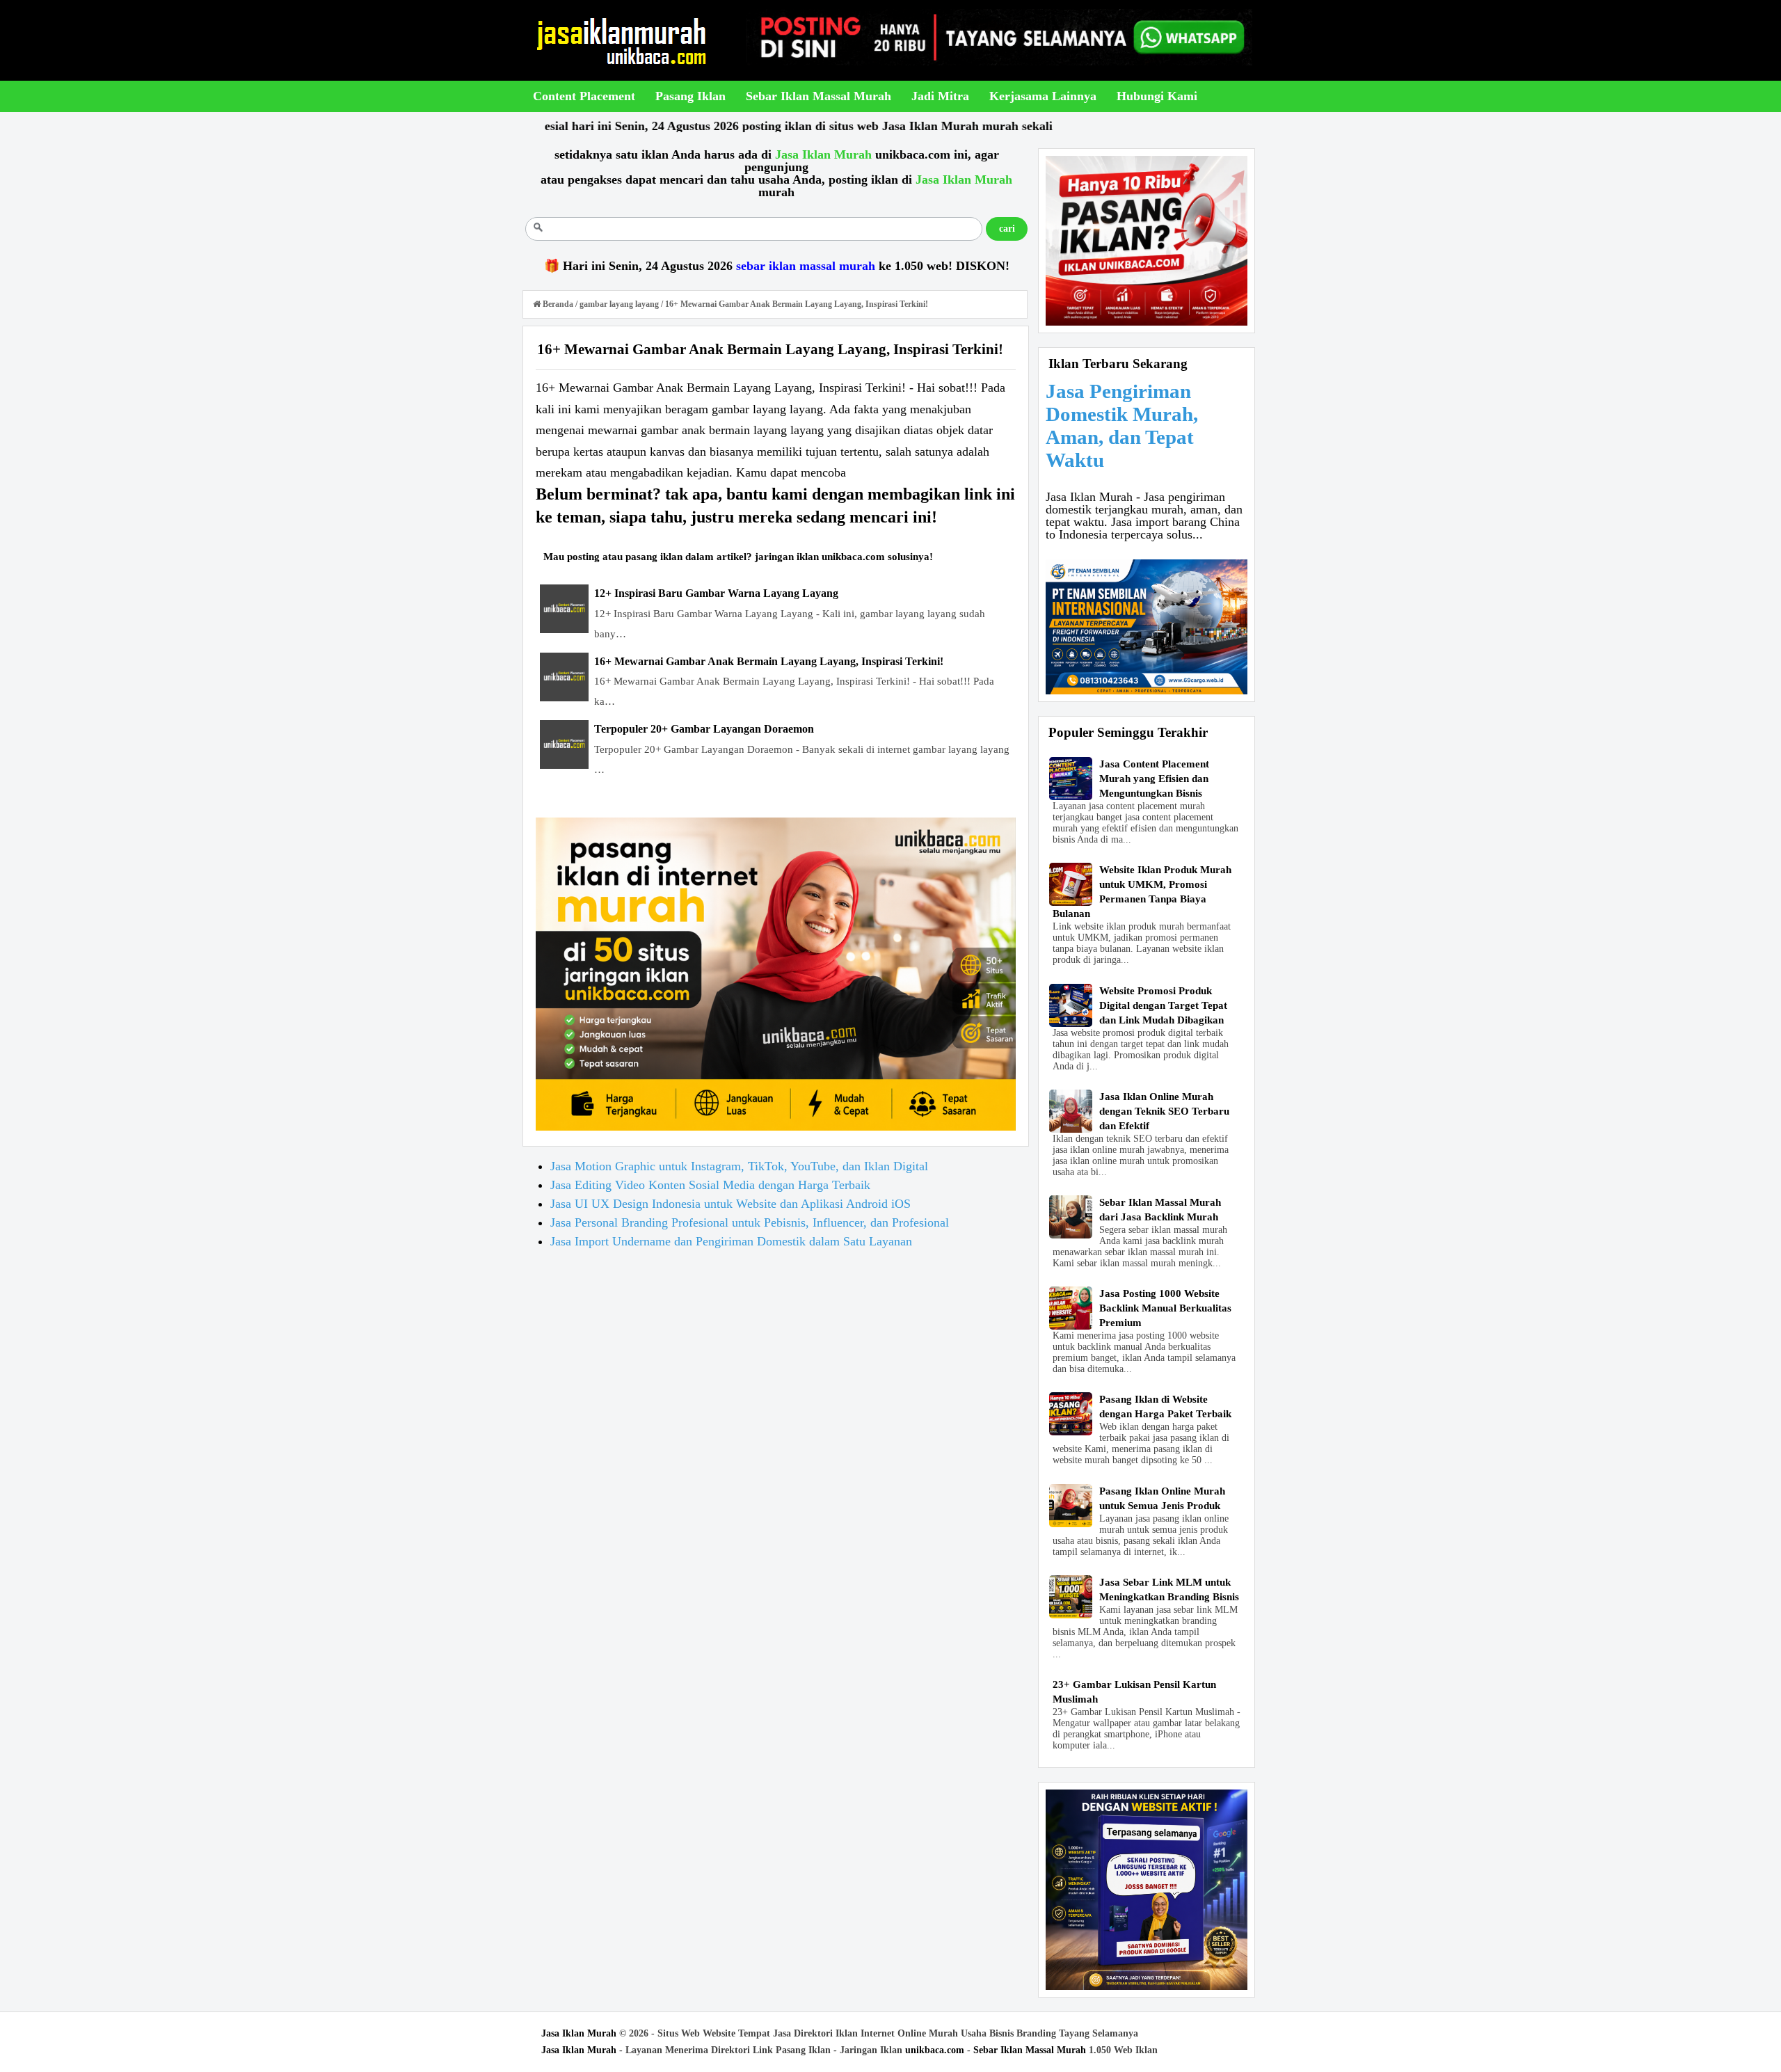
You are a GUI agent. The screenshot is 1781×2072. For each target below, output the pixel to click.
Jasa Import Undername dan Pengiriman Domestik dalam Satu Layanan (731, 1241)
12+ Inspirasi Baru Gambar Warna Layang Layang (716, 593)
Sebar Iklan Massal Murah (1030, 2050)
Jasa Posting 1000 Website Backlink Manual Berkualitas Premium (1165, 1308)
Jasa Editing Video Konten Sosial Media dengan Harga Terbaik (710, 1185)
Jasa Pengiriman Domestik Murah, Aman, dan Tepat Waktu (1122, 425)
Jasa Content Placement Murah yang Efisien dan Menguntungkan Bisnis (1154, 779)
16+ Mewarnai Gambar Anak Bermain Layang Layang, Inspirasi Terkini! (769, 661)
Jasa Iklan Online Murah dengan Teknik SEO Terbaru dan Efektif (1164, 1111)
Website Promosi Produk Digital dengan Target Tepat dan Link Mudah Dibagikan (1163, 1005)
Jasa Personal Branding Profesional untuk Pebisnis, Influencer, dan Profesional (750, 1222)
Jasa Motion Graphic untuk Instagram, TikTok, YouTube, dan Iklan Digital (739, 1166)
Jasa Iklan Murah (579, 2033)
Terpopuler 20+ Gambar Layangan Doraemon (704, 729)
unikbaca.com (935, 2050)
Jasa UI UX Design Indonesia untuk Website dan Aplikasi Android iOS (730, 1204)
